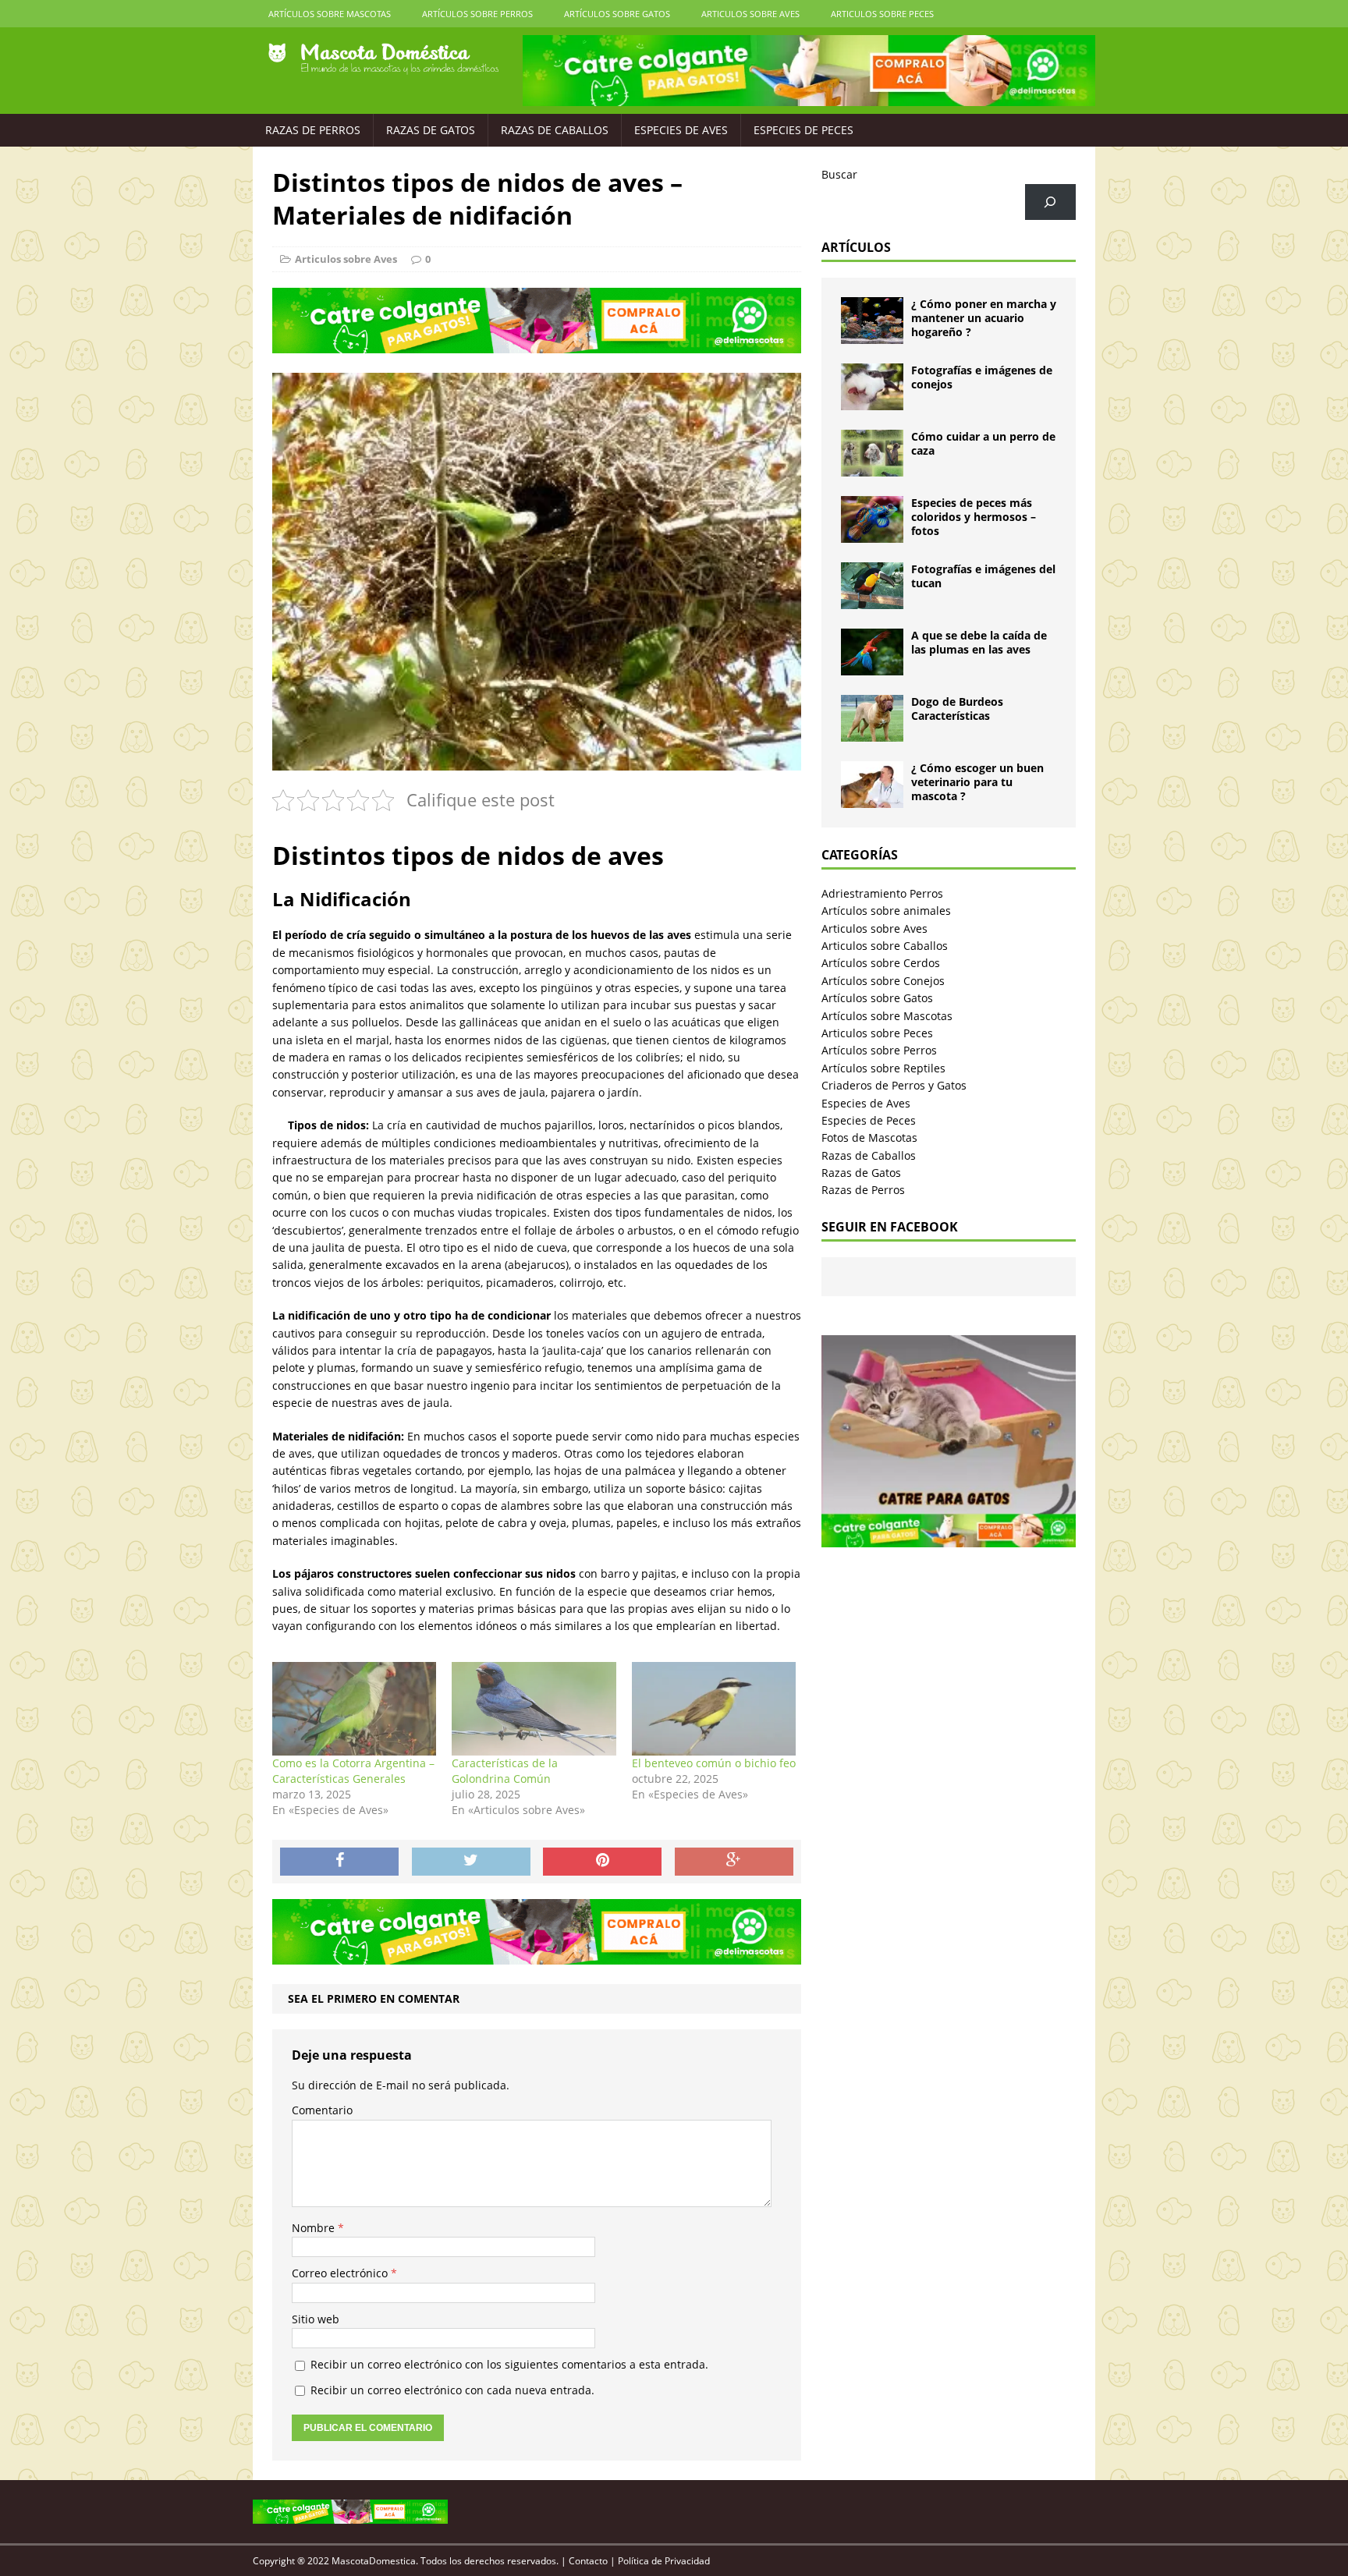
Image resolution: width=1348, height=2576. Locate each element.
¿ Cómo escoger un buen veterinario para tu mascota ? (977, 782)
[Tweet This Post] (471, 1862)
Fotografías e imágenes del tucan (983, 576)
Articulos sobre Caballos (885, 946)
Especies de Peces (803, 130)
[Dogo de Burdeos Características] (872, 733)
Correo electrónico (341, 2273)
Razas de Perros (313, 130)
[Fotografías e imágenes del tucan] (872, 600)
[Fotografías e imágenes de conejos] (872, 401)
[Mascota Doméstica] (383, 59)
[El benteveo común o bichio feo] (714, 1709)
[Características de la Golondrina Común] (534, 1709)
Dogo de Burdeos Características (957, 709)
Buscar (839, 174)
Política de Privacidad (664, 2561)
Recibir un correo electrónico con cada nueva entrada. (452, 2390)
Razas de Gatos (431, 130)
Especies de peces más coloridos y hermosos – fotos (974, 517)
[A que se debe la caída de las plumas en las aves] (872, 666)
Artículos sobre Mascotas (330, 14)
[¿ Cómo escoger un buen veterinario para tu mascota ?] (872, 799)
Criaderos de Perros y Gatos (894, 1085)
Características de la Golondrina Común (505, 1771)
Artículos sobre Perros (477, 14)
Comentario (322, 2110)
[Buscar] (1050, 202)
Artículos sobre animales (886, 911)
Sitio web (316, 2319)
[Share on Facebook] (339, 1862)
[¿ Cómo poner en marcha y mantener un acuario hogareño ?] (872, 335)
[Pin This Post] (602, 1862)
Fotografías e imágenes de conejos (982, 377)
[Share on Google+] (734, 1862)
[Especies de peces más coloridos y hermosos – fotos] (872, 534)
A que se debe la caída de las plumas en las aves (979, 642)
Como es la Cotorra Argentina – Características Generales (353, 1771)
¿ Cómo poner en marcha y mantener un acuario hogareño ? (984, 318)
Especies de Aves (681, 130)
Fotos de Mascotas (869, 1137)
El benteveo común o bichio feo (714, 1763)
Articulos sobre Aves (750, 14)
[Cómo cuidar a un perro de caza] (872, 468)
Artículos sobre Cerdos (881, 963)
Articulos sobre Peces (882, 14)
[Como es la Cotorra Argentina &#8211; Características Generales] (354, 1709)
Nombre (315, 2228)
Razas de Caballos (555, 130)
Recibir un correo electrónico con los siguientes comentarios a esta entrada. (509, 2364)
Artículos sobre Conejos (883, 981)
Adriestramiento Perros (882, 893)
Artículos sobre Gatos (617, 14)
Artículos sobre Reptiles (883, 1068)
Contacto (588, 2561)
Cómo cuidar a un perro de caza (983, 443)
